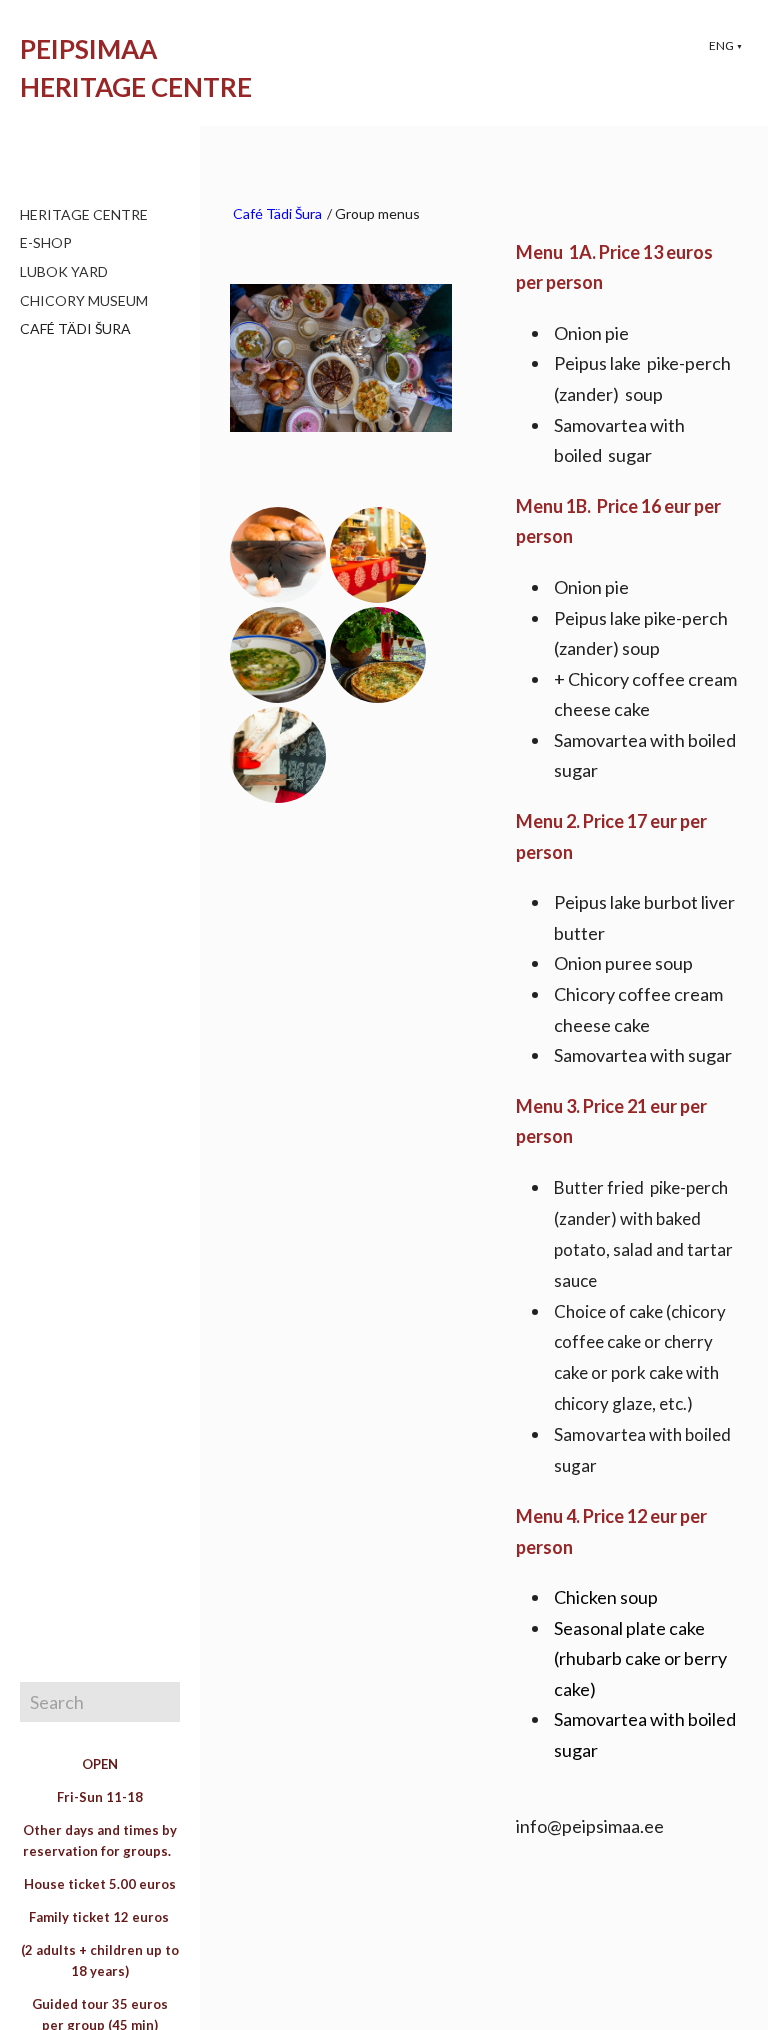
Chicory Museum (84, 300)
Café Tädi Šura (75, 328)
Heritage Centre (84, 214)
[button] (726, 45)
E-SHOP (46, 242)
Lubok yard (64, 271)
